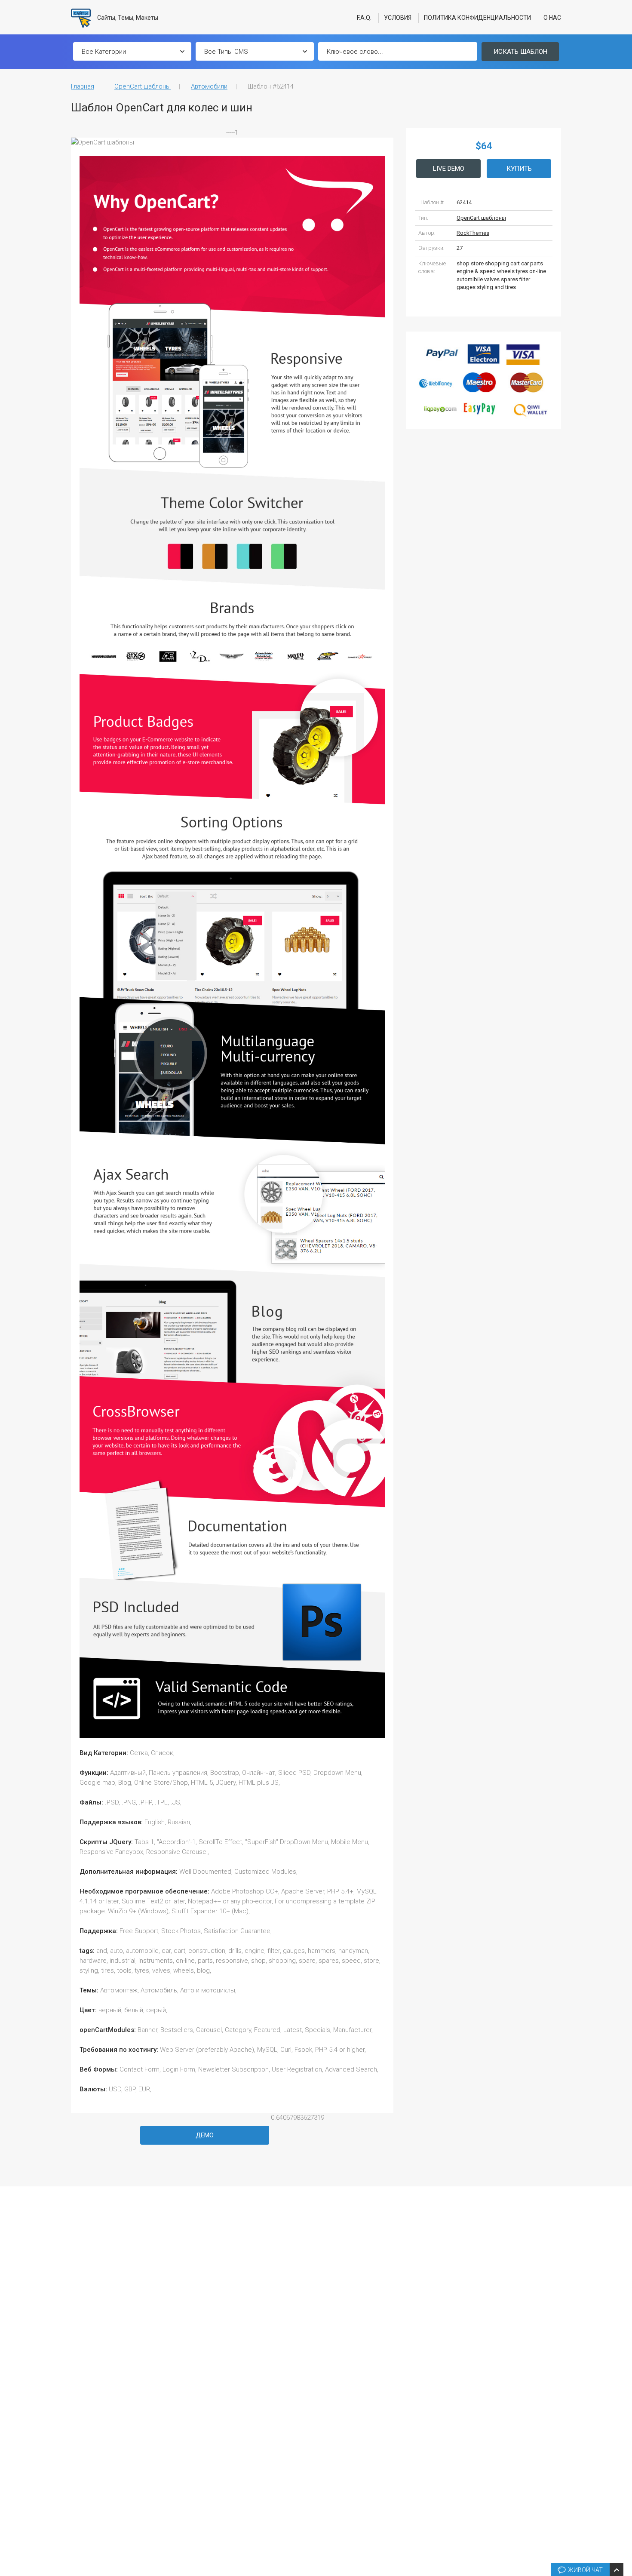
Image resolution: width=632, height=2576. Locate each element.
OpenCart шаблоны (143, 86)
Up (624, 2440)
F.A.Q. (364, 18)
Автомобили (209, 86)
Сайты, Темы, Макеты (127, 18)
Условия (398, 18)
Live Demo (449, 169)
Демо (205, 2135)
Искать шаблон (520, 52)
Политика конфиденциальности (477, 18)
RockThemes (473, 233)
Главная (83, 86)
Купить (519, 169)
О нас (552, 18)
